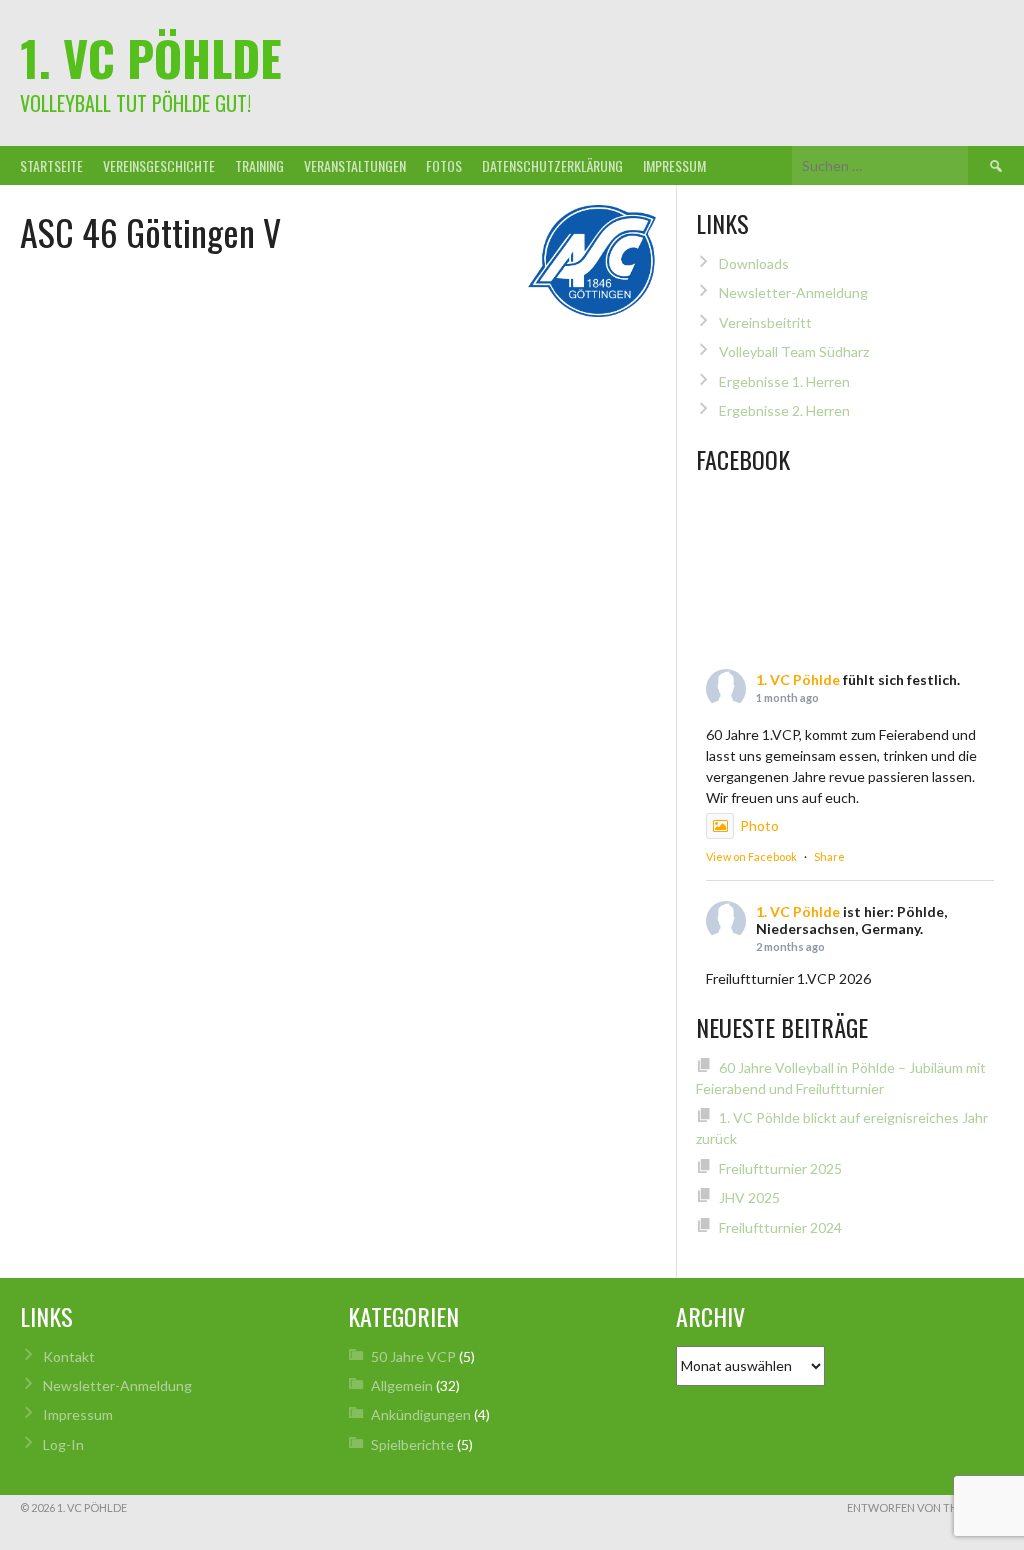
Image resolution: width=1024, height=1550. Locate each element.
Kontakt (69, 1356)
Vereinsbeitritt (765, 322)
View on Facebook (751, 856)
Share (829, 856)
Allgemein (402, 1385)
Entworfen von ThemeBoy (925, 1507)
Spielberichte (412, 1444)
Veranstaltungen (355, 165)
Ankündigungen (421, 1414)
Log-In (63, 1444)
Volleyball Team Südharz (794, 351)
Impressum (674, 165)
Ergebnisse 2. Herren (784, 410)
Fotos (444, 165)
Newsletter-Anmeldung (793, 292)
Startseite (51, 165)
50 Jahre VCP (413, 1356)
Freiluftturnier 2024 (780, 1227)
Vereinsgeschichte (159, 165)
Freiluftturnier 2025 (780, 1168)
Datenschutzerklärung (552, 165)
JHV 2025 (749, 1197)
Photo (759, 825)
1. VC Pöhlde (151, 57)
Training (259, 165)
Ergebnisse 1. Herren (784, 381)
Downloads (754, 263)
